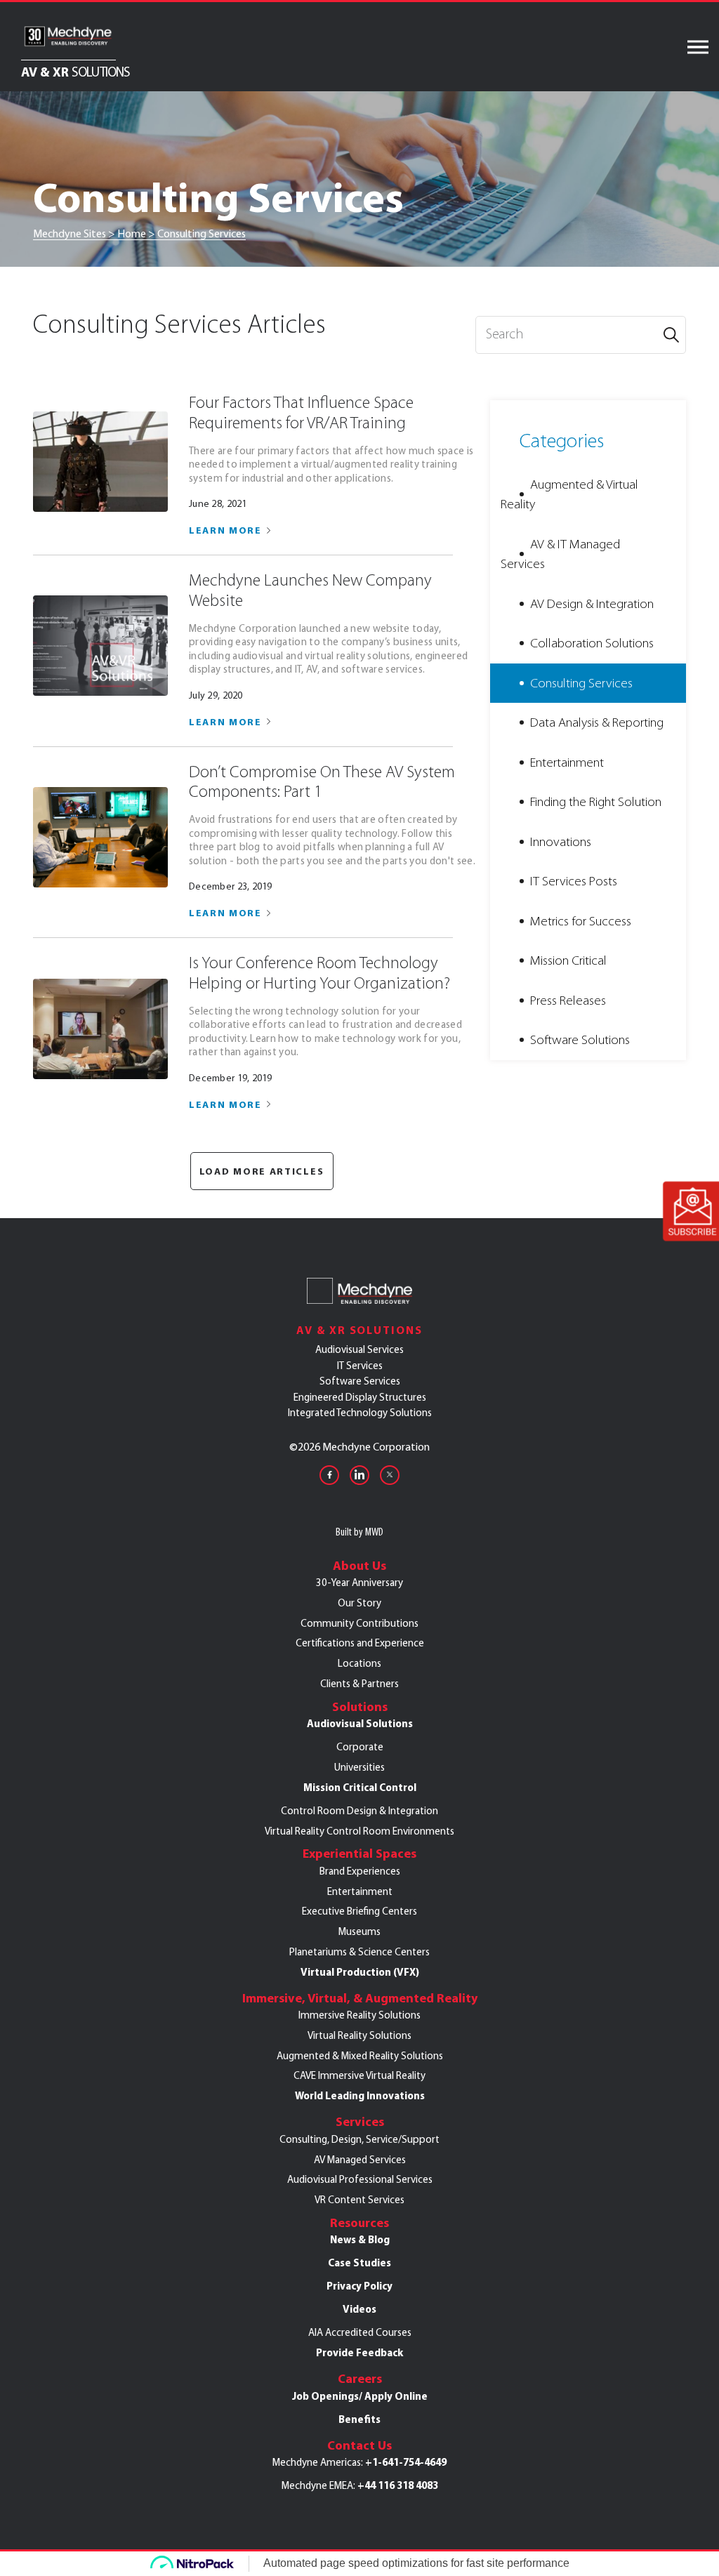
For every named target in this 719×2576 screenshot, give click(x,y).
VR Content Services (359, 2200)
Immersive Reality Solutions (359, 2015)
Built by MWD (359, 1532)
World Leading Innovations (360, 2096)
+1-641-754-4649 (406, 2462)
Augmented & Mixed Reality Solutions (360, 2056)
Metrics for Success (581, 921)
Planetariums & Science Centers (359, 1952)
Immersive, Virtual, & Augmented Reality (360, 1998)
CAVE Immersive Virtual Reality (359, 2075)
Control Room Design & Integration (359, 1811)
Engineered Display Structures (360, 1397)
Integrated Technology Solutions (360, 1413)
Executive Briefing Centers (359, 1911)
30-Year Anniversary (359, 1583)
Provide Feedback (359, 2353)
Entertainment (567, 762)
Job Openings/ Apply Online (360, 2396)
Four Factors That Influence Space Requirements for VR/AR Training (301, 413)
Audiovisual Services (359, 1349)
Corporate (360, 1747)
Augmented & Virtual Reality (569, 495)
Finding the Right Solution (596, 802)
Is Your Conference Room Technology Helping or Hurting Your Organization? (319, 973)
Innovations (561, 842)
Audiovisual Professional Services (360, 2179)
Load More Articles (262, 1171)
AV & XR (75, 71)
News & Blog (360, 2240)
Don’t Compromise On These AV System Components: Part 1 (322, 782)
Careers (360, 2379)
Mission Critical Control (360, 1788)
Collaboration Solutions (592, 643)
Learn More (225, 530)
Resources (359, 2223)
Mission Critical (568, 960)
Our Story (359, 1603)
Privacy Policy (359, 2286)
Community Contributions (359, 1623)
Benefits (359, 2419)
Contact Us (359, 2445)
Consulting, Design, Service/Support (359, 2139)
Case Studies (359, 2263)
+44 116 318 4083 (398, 2485)
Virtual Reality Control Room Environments (359, 1831)
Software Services (360, 1381)
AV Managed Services (360, 2160)
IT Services (360, 1366)
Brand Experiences (360, 1871)
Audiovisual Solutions (360, 1724)
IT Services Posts (574, 881)
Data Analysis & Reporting (597, 722)
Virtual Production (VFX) (360, 1972)
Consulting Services (581, 683)
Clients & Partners (359, 1684)
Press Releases (568, 1000)
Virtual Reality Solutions (359, 2035)
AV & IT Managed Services (560, 554)
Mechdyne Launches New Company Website (310, 590)
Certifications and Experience (360, 1643)
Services (360, 2122)
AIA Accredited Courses (360, 2332)
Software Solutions (580, 1040)
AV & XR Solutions (359, 1330)
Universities (359, 1767)
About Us (359, 1566)
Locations (359, 1663)
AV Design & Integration (592, 604)
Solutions (360, 1707)
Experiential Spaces (359, 1854)
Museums (359, 1931)
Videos (359, 2309)
